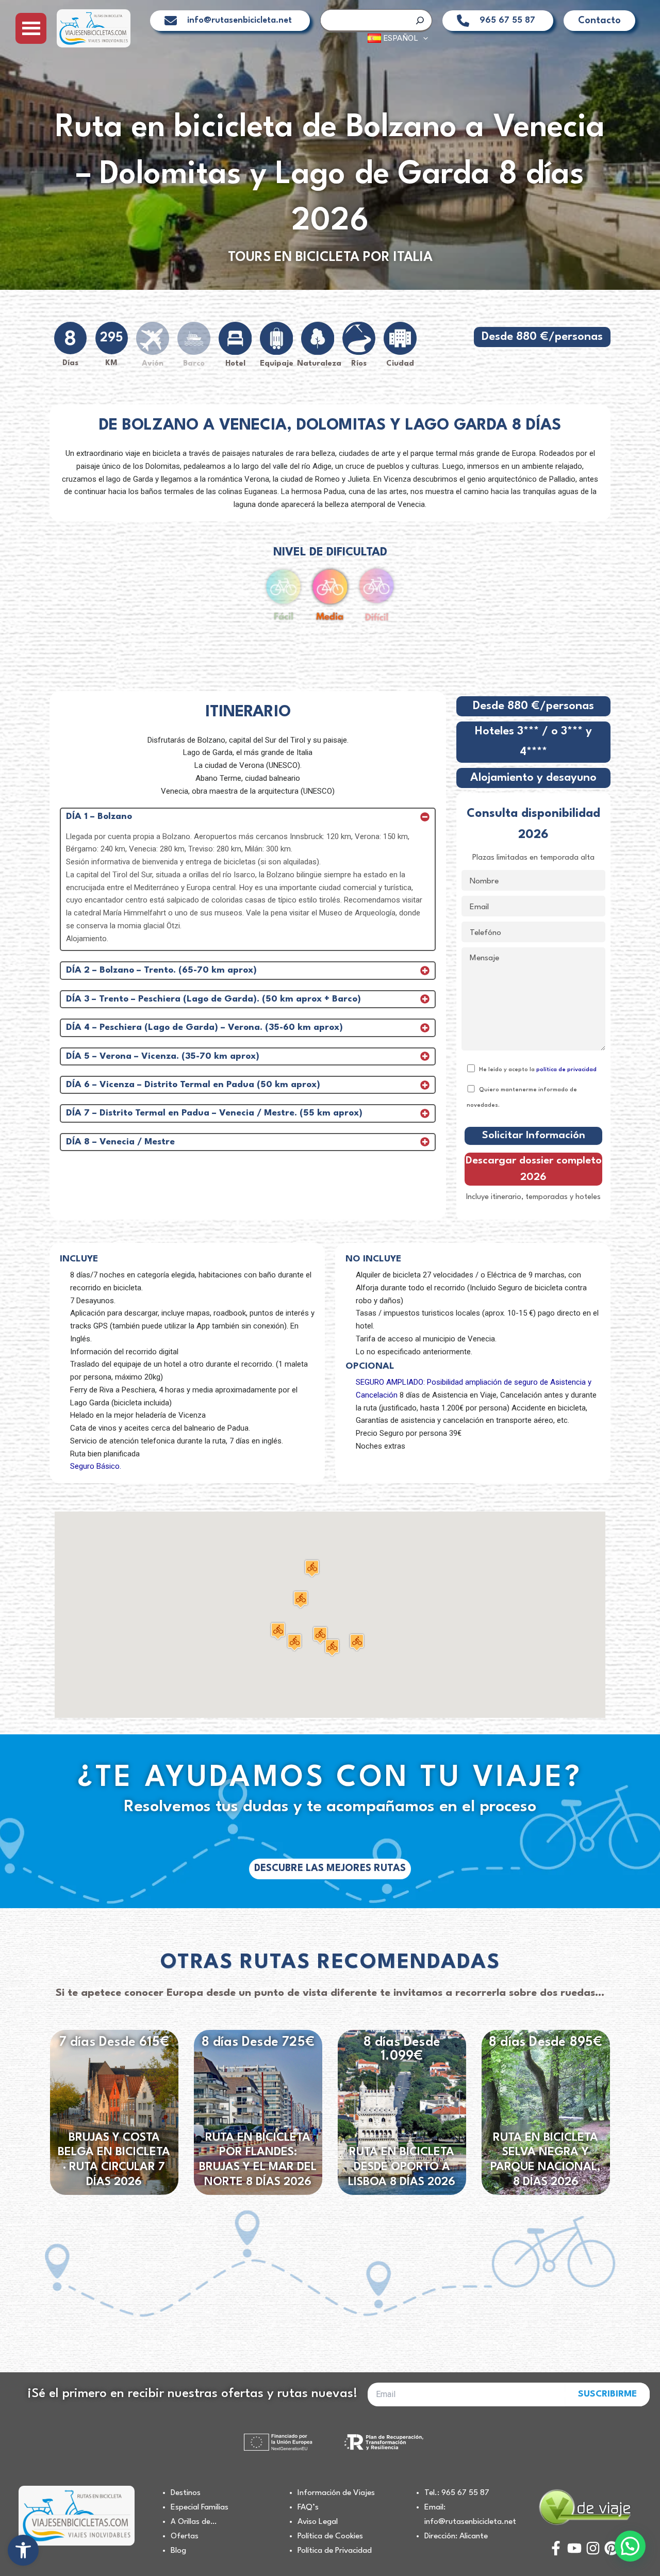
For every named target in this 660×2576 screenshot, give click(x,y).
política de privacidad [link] (566, 1070)
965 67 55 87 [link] (507, 20)
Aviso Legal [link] (318, 2522)
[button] (294, 1642)
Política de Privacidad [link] (335, 2551)
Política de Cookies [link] (330, 2536)
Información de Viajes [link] (336, 2493)
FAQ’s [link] (308, 2507)
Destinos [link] (186, 2493)
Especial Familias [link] (200, 2507)
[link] (23, 2550)
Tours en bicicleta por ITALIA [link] (330, 257)
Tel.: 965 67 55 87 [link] (457, 2493)
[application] (423, 38)
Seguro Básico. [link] (96, 1466)
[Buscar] (420, 20)
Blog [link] (178, 2551)
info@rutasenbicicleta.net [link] (240, 20)
